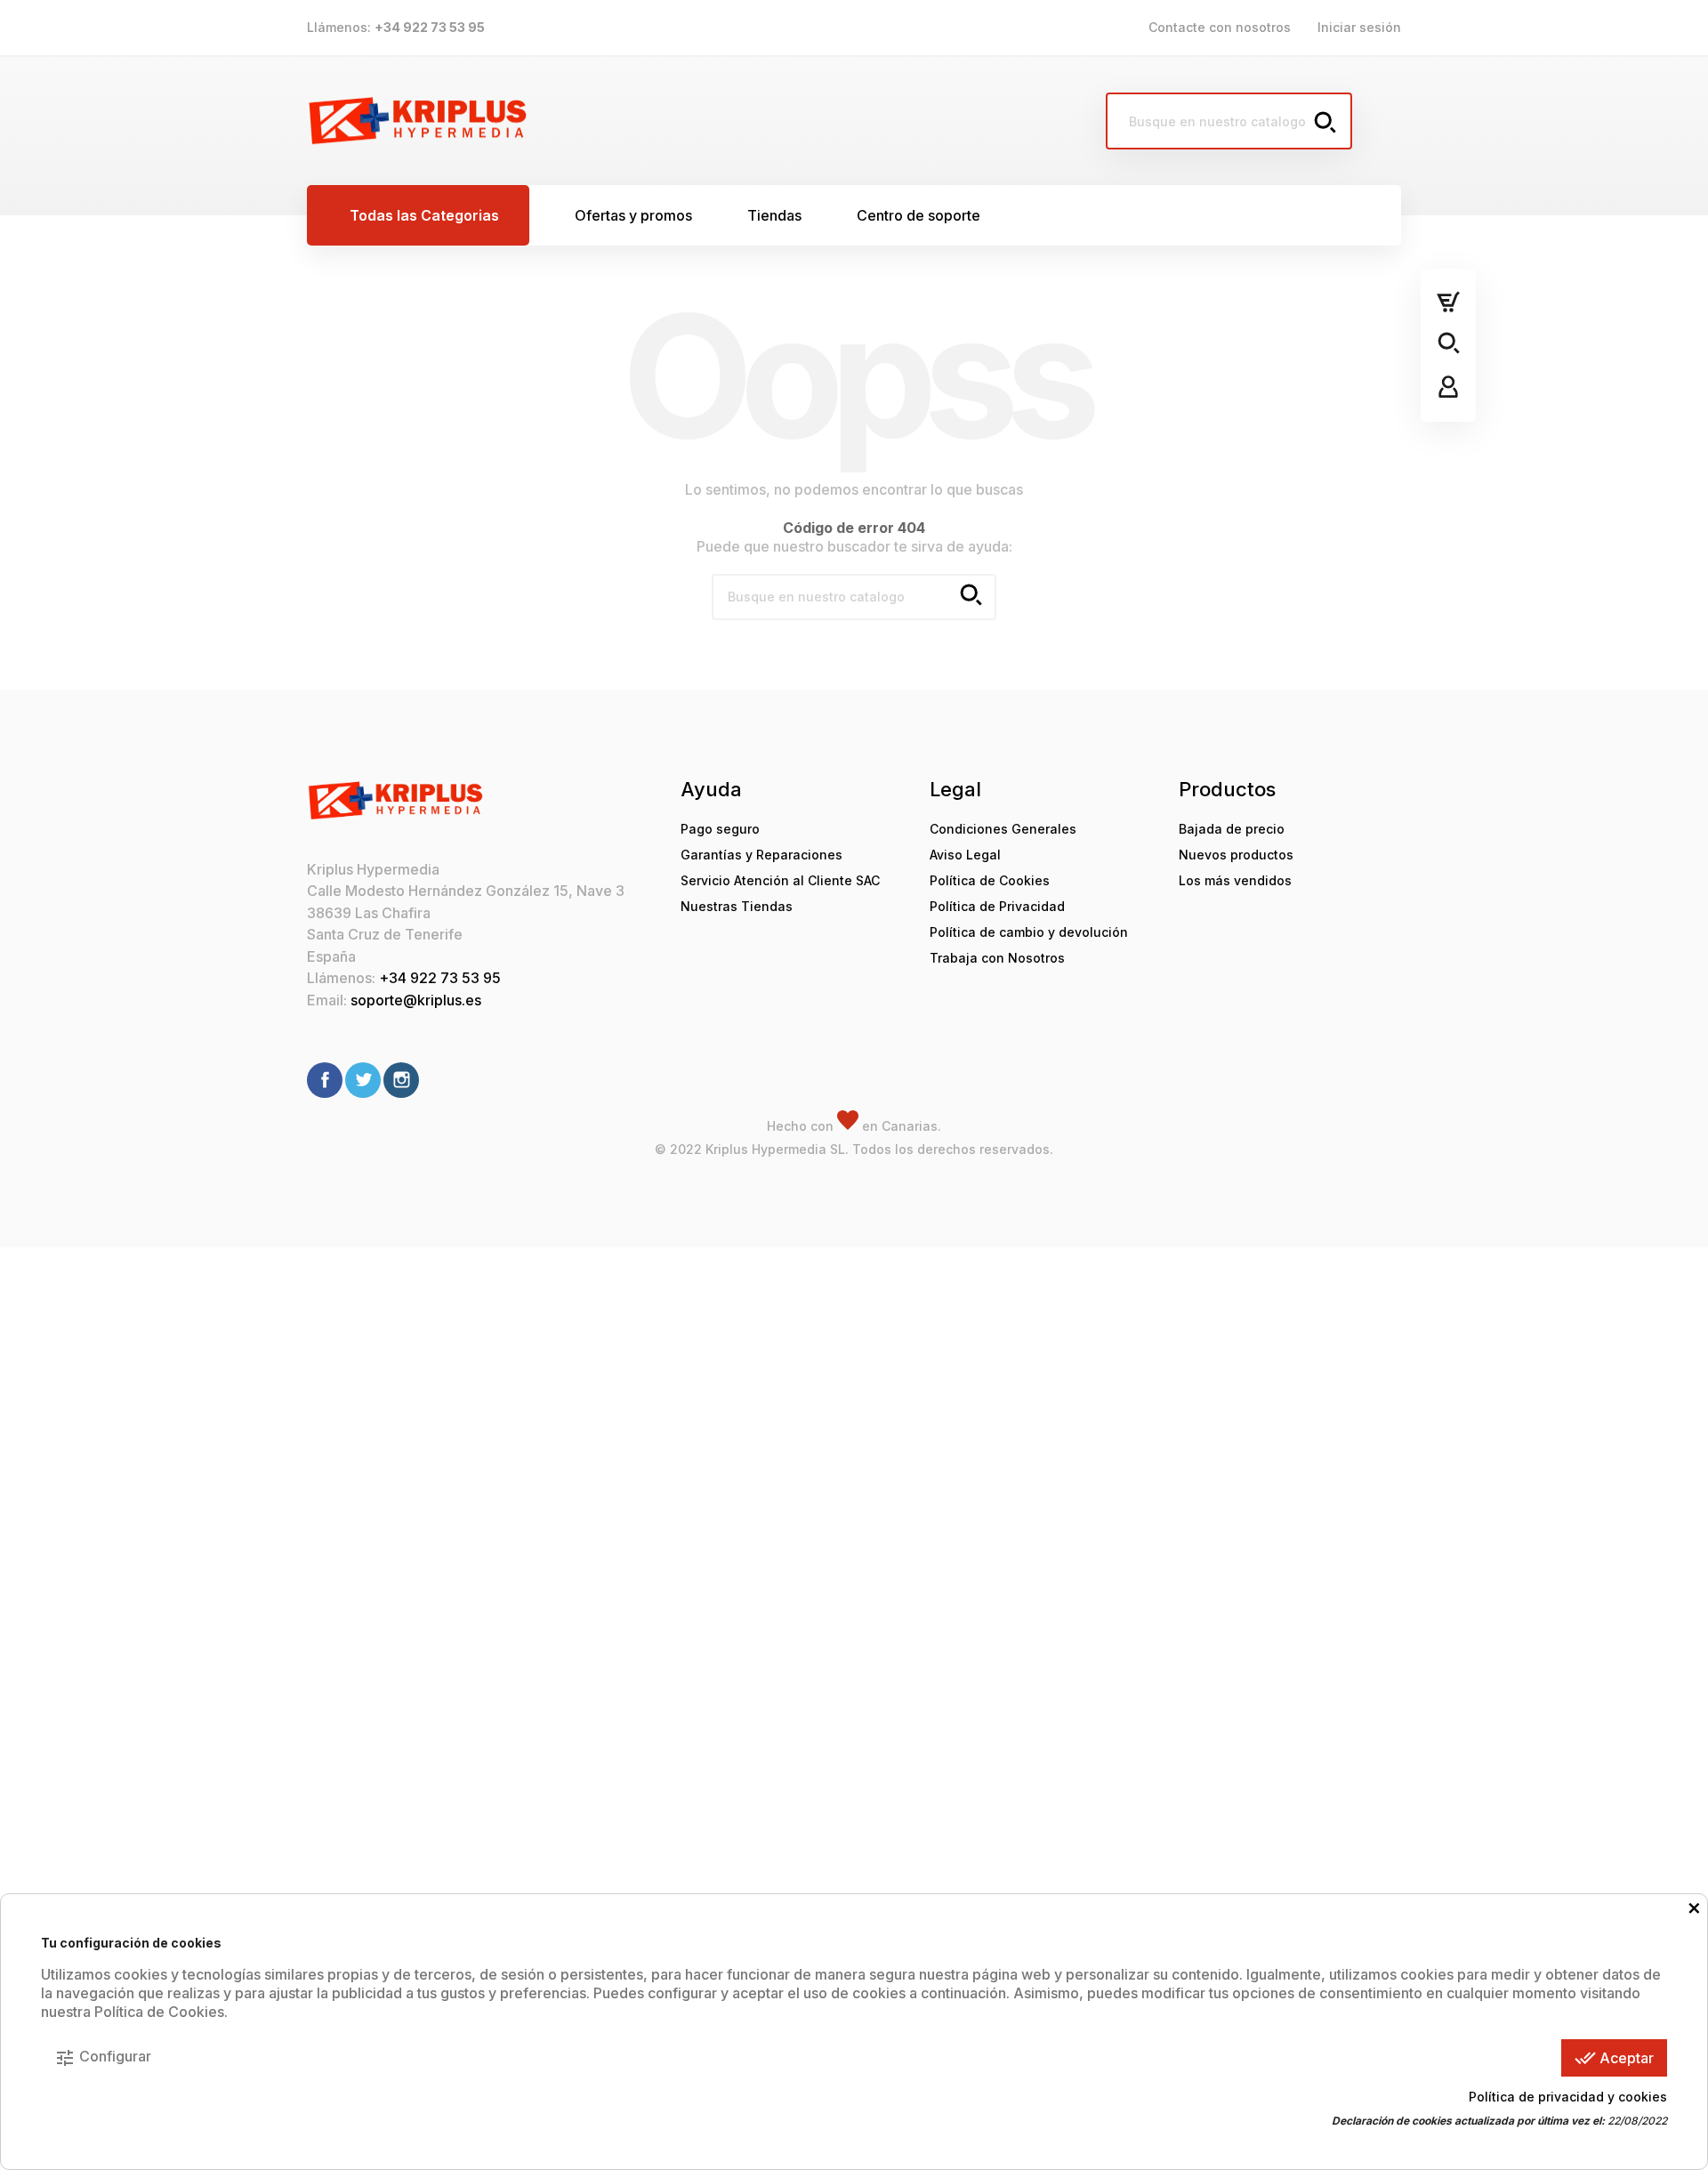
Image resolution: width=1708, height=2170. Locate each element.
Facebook (325, 1080)
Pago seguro (720, 829)
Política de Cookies (990, 880)
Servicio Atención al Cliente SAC (780, 880)
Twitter (363, 1080)
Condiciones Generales (1003, 829)
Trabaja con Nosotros (997, 958)
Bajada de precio (1232, 829)
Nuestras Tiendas (737, 906)
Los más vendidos (1235, 880)
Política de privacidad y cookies (1568, 2097)
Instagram (401, 1080)
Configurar (103, 2058)
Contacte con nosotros (1220, 27)
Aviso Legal (965, 855)
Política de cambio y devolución (1029, 932)
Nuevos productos (1236, 855)
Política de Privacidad (997, 906)
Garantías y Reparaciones (761, 855)
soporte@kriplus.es (416, 1000)
